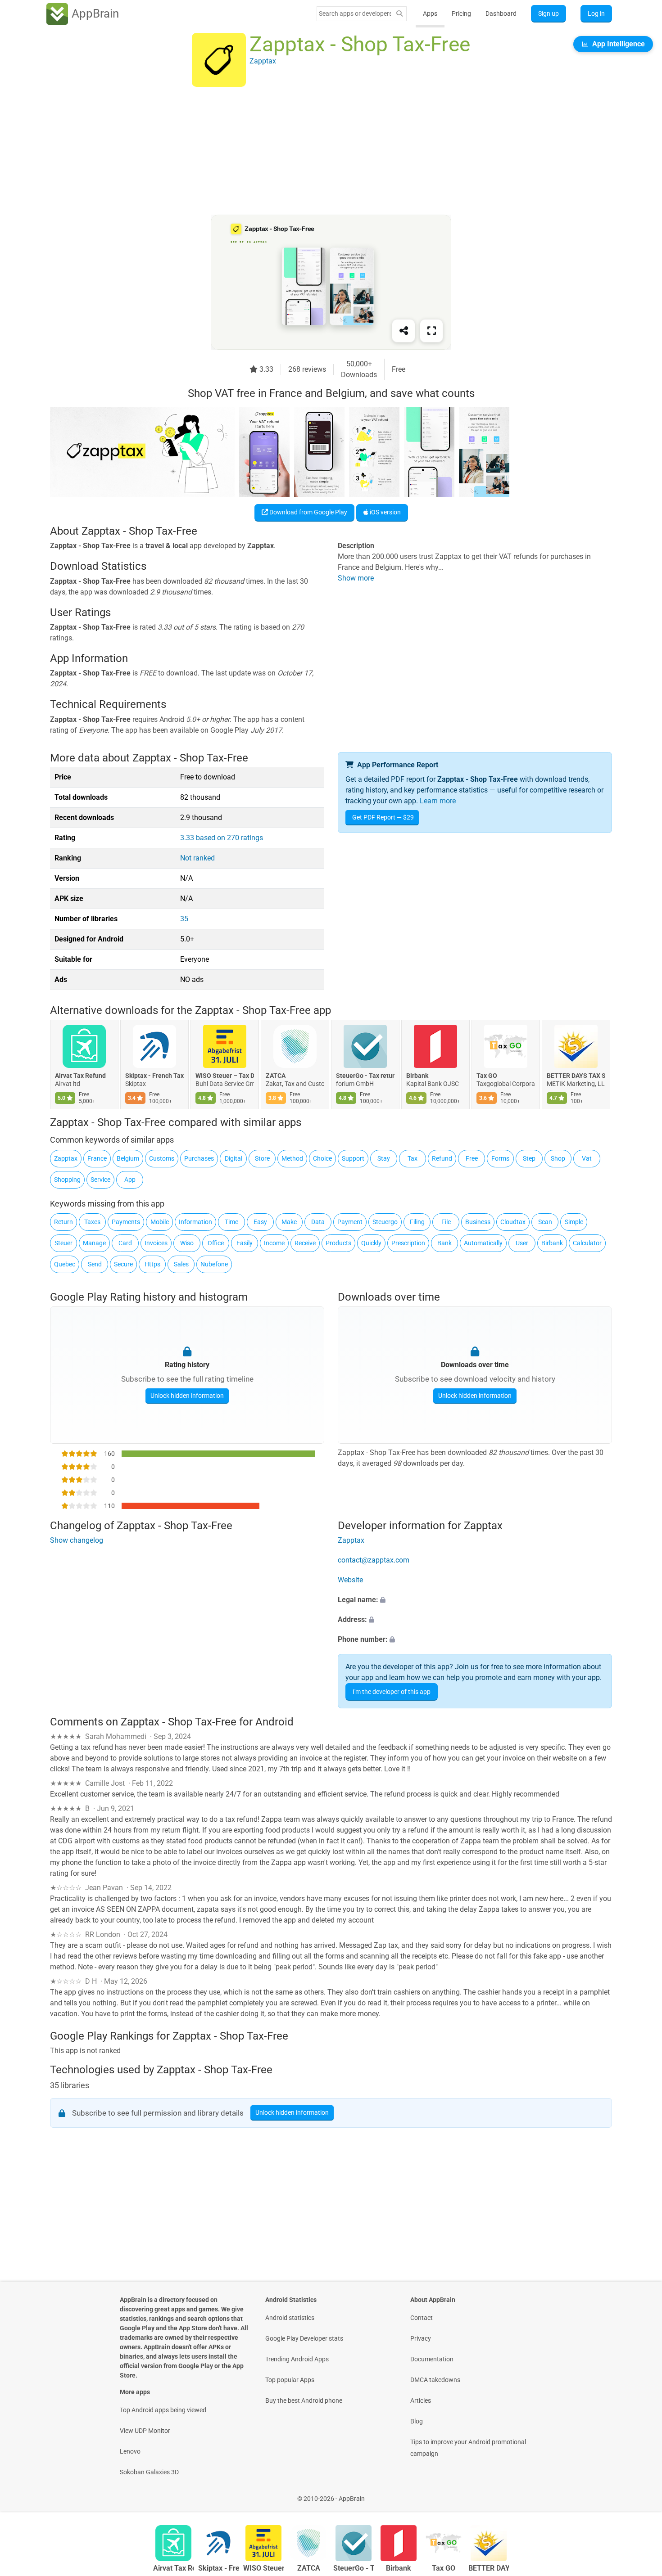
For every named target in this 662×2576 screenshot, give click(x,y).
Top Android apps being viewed (163, 2410)
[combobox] (355, 14)
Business (478, 1222)
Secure (123, 1264)
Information (195, 1222)
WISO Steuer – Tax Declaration (225, 1076)
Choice (322, 1158)
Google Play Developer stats (304, 2338)
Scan (545, 1222)
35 (184, 919)
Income (274, 1243)
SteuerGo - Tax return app (365, 1076)
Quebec (65, 1264)
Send (95, 1264)
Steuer (63, 1243)
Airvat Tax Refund (80, 1076)
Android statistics (290, 2318)
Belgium (128, 1158)
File (446, 1222)
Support (353, 1158)
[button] (475, 1600)
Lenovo (130, 2451)
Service (100, 1180)
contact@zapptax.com (374, 1560)
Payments (126, 1222)
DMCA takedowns (435, 2380)
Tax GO (487, 1076)
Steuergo (385, 1222)
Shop (558, 1158)
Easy (260, 1222)
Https (152, 1264)
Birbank (417, 1076)
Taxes (92, 1222)
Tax (413, 1158)
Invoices (156, 1243)
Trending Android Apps (297, 2359)
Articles (421, 2400)
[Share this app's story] (404, 331)
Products (338, 1243)
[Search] (399, 14)
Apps (430, 14)
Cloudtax (513, 1222)
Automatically (483, 1243)
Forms (500, 1158)
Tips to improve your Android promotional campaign (468, 2448)
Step (529, 1158)
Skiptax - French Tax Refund (154, 1076)
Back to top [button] (639, 2494)
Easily (245, 1243)
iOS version (385, 512)
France (97, 1158)
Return (63, 1222)
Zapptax (66, 1158)
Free (472, 1158)
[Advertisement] (320, 152)
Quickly (371, 1243)
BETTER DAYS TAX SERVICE (576, 1076)
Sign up (549, 14)
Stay (384, 1158)
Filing (417, 1222)
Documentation (432, 2359)
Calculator (587, 1243)
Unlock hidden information (187, 1396)
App (130, 1180)
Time (231, 1222)
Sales (181, 1264)
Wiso (187, 1243)
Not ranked (197, 858)
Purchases (199, 1158)
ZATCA (276, 1076)
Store (262, 1158)
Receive (305, 1243)
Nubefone (214, 1264)
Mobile (160, 1222)
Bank (444, 1243)
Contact (422, 2318)
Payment (350, 1222)
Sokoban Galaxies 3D (149, 2472)
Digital (234, 1158)
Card (125, 1243)
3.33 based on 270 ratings (222, 838)
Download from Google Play (308, 512)
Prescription (408, 1243)
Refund (442, 1158)
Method (292, 1158)
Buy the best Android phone (304, 2400)
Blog (417, 2421)
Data (318, 1222)
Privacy (421, 2338)
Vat (587, 1158)
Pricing (461, 14)
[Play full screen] (431, 331)
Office (216, 1243)
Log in (596, 14)
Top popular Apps (290, 2380)
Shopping (67, 1180)
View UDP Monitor (145, 2431)
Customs (162, 1158)
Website (350, 1580)
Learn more (438, 801)
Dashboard (501, 14)
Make (289, 1222)
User (522, 1243)
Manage (94, 1243)
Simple (574, 1222)
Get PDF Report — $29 (383, 817)
